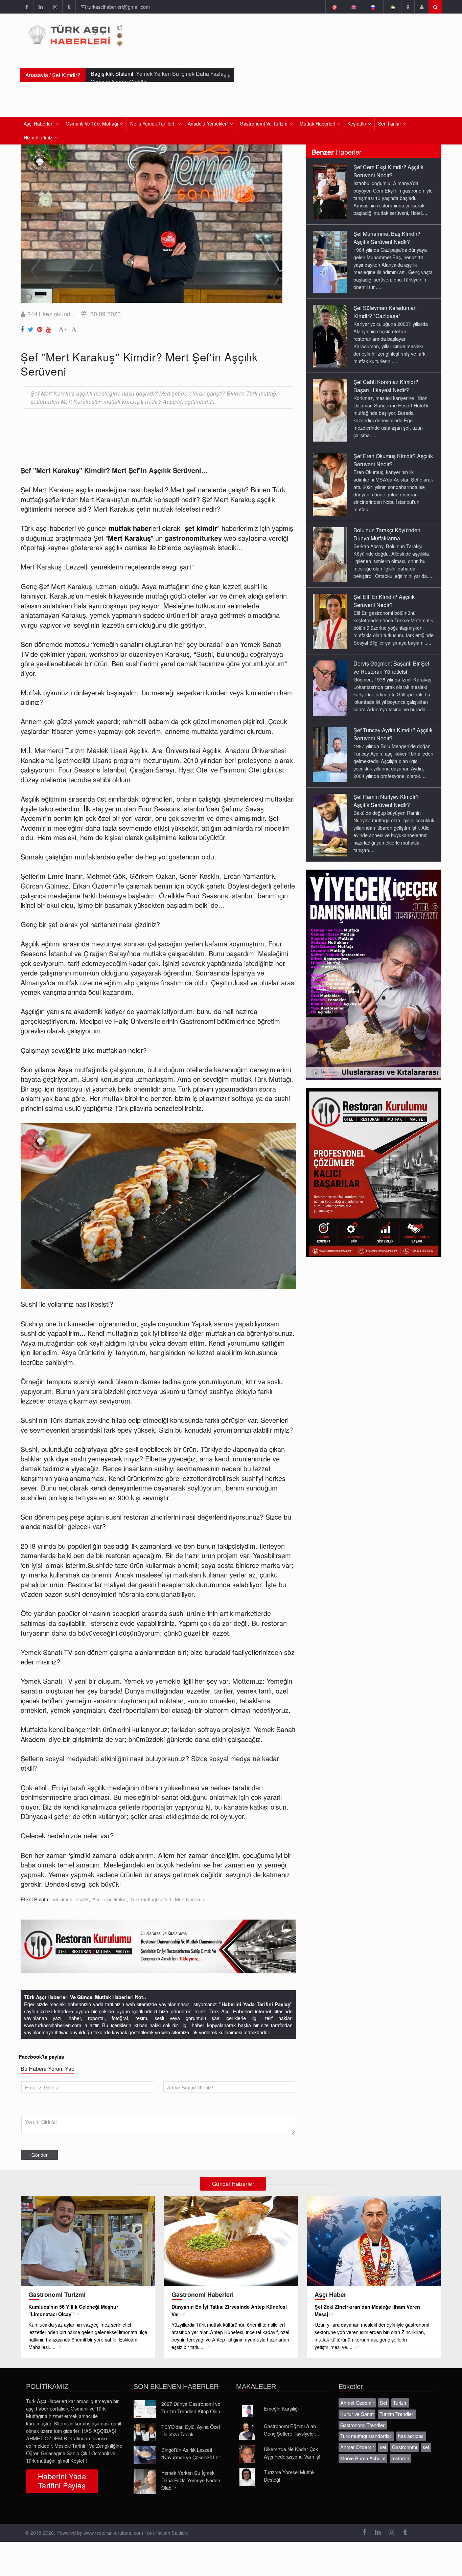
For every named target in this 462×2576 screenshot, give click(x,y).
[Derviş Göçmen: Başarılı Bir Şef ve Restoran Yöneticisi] (330, 688)
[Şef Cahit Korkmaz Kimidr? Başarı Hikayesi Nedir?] (330, 410)
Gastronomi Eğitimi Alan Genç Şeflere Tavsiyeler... (291, 2430)
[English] (354, 7)
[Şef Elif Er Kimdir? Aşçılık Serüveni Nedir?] (330, 621)
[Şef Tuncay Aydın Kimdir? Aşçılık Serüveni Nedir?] (330, 754)
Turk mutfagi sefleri (151, 1899)
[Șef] (23, 328)
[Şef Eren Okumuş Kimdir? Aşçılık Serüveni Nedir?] (330, 484)
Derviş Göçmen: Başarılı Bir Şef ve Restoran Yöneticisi (391, 667)
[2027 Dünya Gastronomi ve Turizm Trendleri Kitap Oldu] (145, 2409)
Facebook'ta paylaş (41, 2057)
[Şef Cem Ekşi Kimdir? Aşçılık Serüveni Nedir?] (330, 191)
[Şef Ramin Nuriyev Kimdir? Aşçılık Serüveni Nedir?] (330, 825)
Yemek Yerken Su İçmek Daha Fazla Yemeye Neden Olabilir (191, 2480)
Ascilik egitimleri (109, 1899)
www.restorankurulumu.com (113, 2533)
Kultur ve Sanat (357, 2414)
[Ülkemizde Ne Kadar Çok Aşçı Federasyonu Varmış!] (247, 2454)
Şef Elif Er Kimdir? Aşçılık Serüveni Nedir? (384, 601)
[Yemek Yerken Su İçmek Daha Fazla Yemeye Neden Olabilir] (145, 2482)
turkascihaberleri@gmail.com (119, 7)
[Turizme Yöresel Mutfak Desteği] (247, 2477)
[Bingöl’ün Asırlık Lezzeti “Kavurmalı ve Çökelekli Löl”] (145, 2455)
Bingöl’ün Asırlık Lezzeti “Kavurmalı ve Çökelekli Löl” (191, 2453)
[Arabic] (392, 7)
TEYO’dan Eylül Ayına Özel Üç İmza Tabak (191, 2430)
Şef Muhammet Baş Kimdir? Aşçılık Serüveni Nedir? (387, 238)
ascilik (82, 1899)
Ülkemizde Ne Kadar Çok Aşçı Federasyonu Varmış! (292, 2453)
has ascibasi (411, 2436)
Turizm (400, 2403)
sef (383, 2447)
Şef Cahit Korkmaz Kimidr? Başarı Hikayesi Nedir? (386, 386)
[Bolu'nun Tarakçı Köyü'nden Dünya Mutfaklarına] (330, 554)
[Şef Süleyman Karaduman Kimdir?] (330, 336)
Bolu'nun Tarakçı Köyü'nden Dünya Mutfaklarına (387, 534)
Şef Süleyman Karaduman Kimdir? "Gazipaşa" (385, 312)
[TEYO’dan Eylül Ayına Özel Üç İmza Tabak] (145, 2432)
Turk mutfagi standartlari (366, 2436)
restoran (400, 2458)
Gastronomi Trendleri (363, 2425)
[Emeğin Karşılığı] (247, 2411)
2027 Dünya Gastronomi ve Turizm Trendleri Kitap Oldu (191, 2407)
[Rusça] (373, 7)
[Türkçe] (334, 7)
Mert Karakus (189, 1899)
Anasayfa (37, 75)
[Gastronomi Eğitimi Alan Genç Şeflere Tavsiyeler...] (247, 2431)
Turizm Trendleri (397, 2414)
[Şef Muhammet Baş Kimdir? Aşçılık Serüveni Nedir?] (330, 262)
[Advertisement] (144, 432)
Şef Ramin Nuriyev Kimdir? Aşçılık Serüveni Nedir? (386, 801)
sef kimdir (62, 1899)
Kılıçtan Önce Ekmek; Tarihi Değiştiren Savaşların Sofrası (155, 79)
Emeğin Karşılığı (281, 2408)
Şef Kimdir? (66, 75)
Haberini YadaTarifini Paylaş (62, 2481)
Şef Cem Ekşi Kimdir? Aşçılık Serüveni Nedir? (388, 171)
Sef (384, 2403)
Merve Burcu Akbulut (363, 2458)
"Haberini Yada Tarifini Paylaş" (256, 2004)
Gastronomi (405, 2447)
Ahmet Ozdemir (357, 2403)
